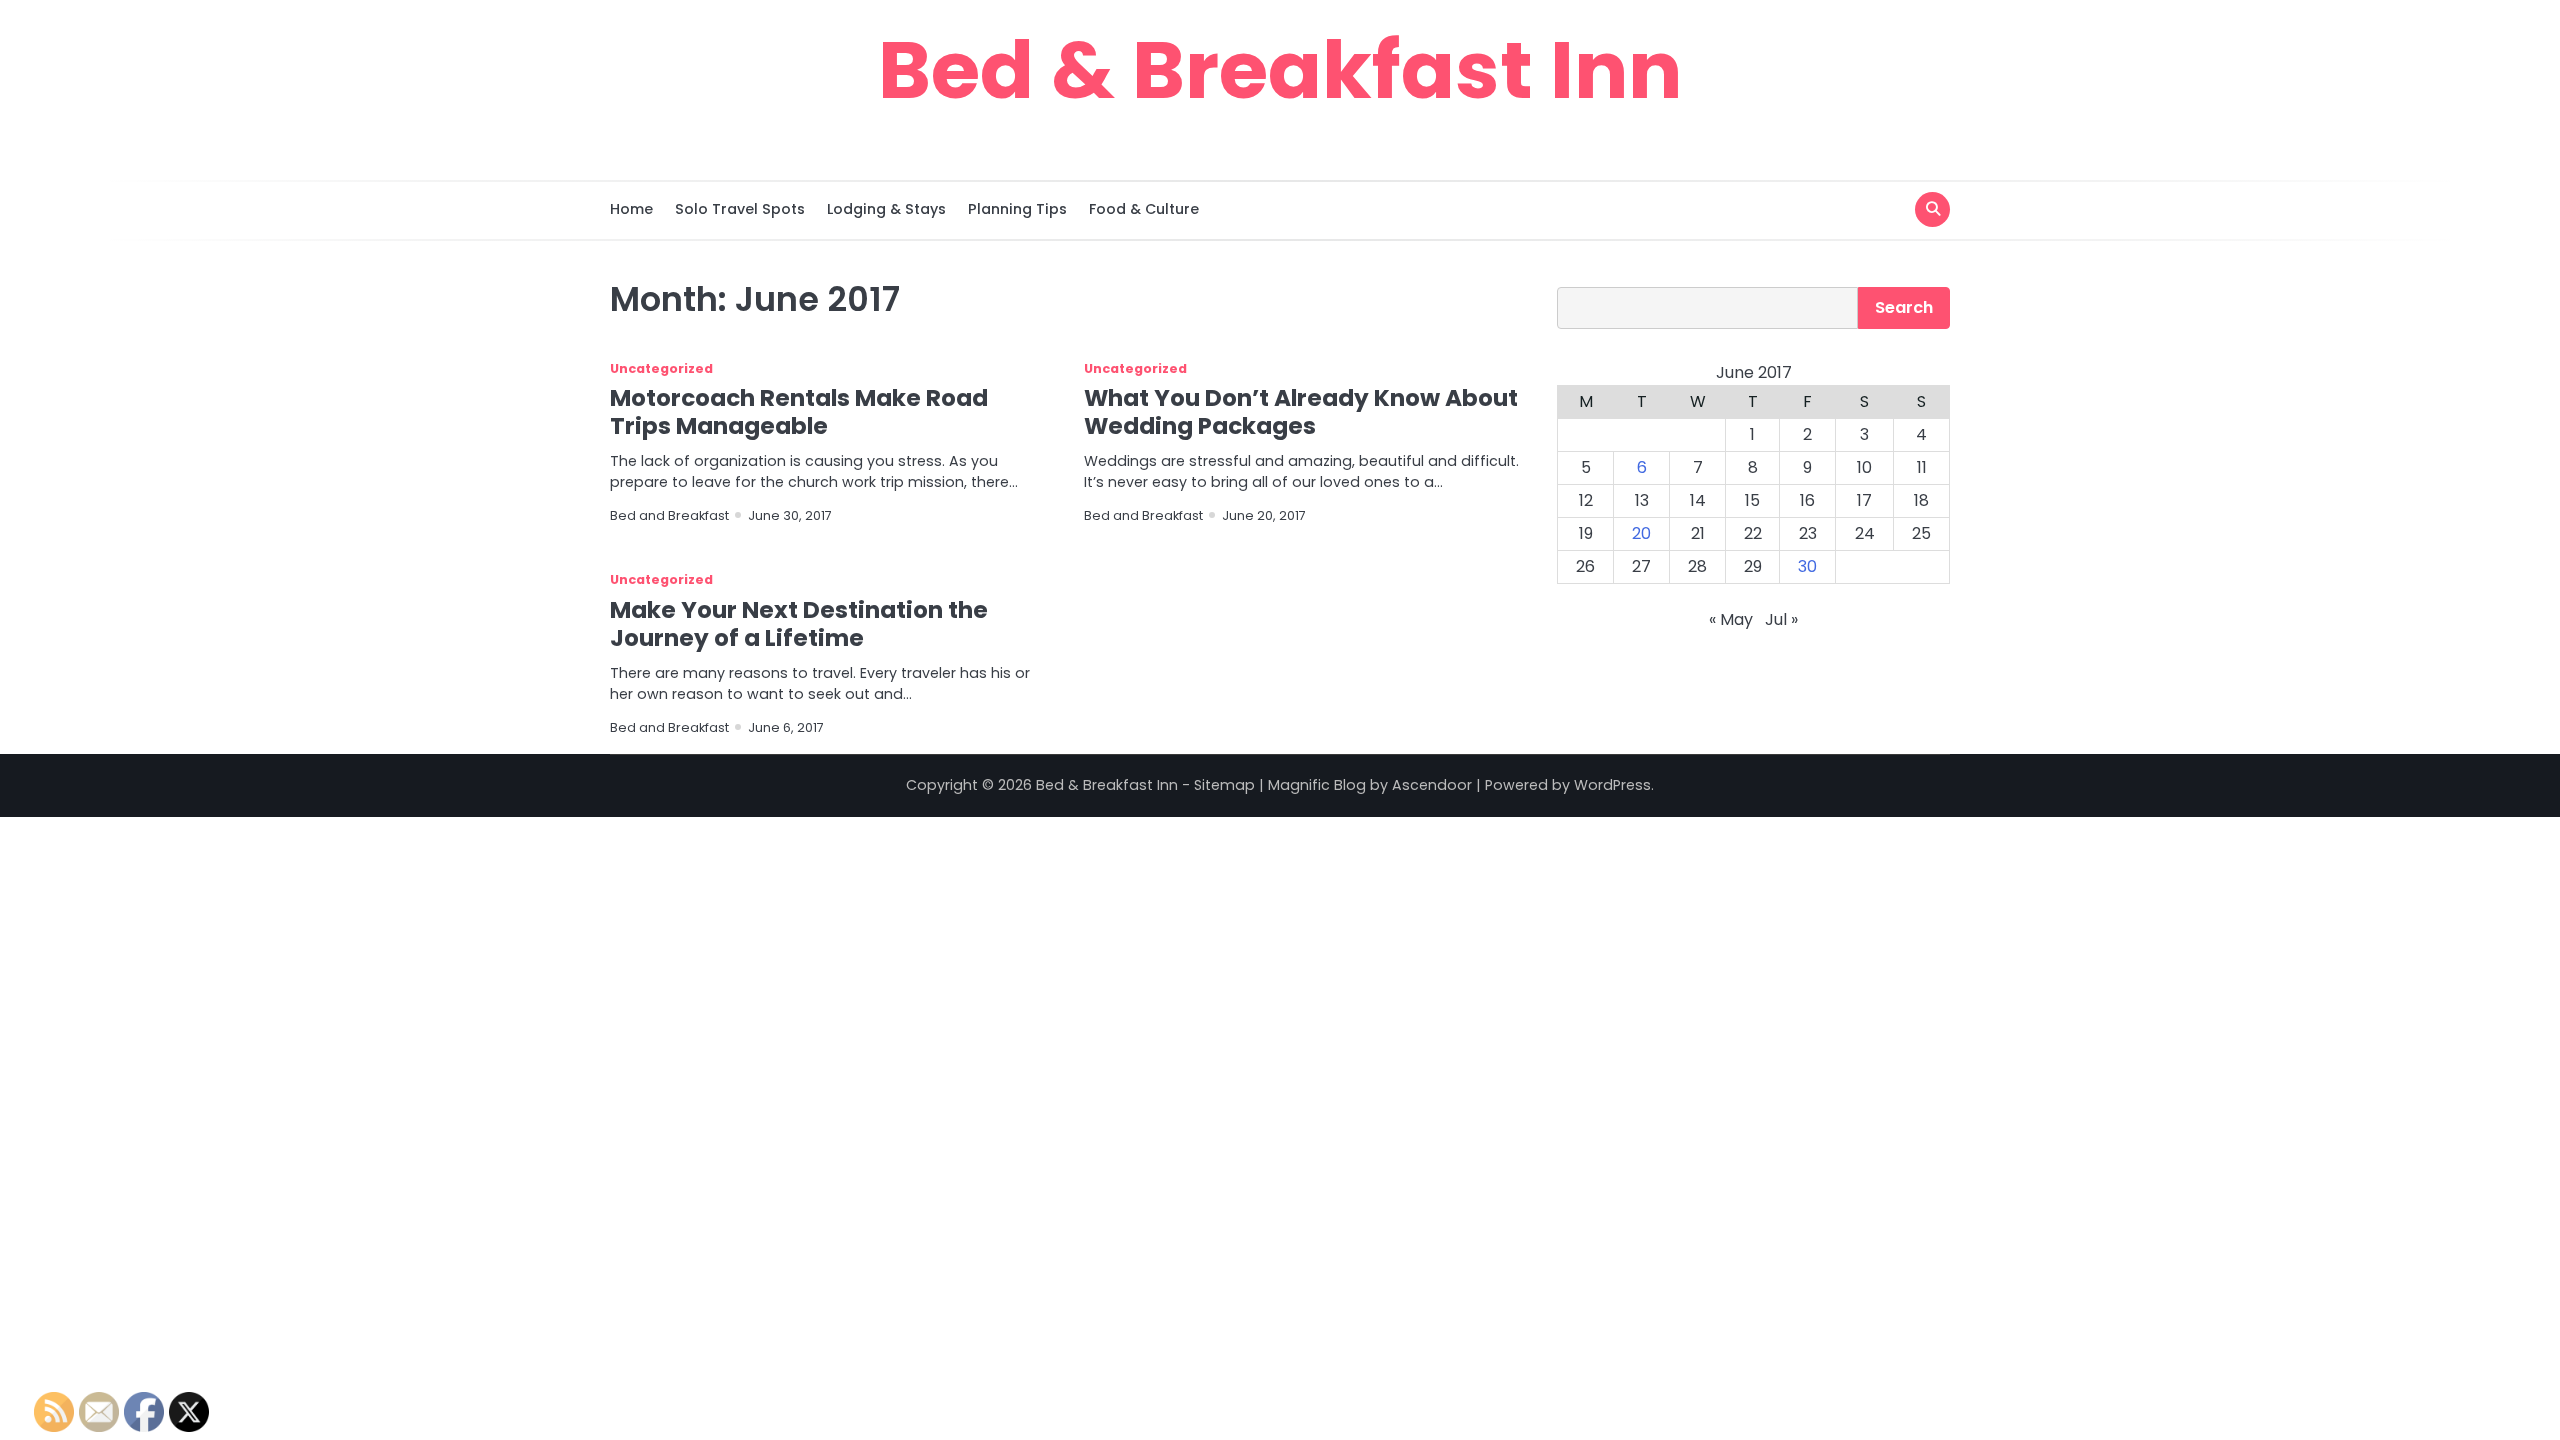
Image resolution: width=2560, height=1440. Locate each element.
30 (1807, 566)
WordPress (1612, 785)
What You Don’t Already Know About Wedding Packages (1301, 412)
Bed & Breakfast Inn (1280, 70)
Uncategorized (661, 368)
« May (1731, 619)
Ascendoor (1432, 785)
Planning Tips (1017, 209)
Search (1904, 307)
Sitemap (1224, 785)
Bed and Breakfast (669, 515)
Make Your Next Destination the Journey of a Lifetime (799, 624)
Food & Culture (1144, 209)
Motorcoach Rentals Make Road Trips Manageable (799, 412)
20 (1641, 533)
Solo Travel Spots (740, 209)
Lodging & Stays (886, 209)
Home (631, 209)
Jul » (1781, 619)
